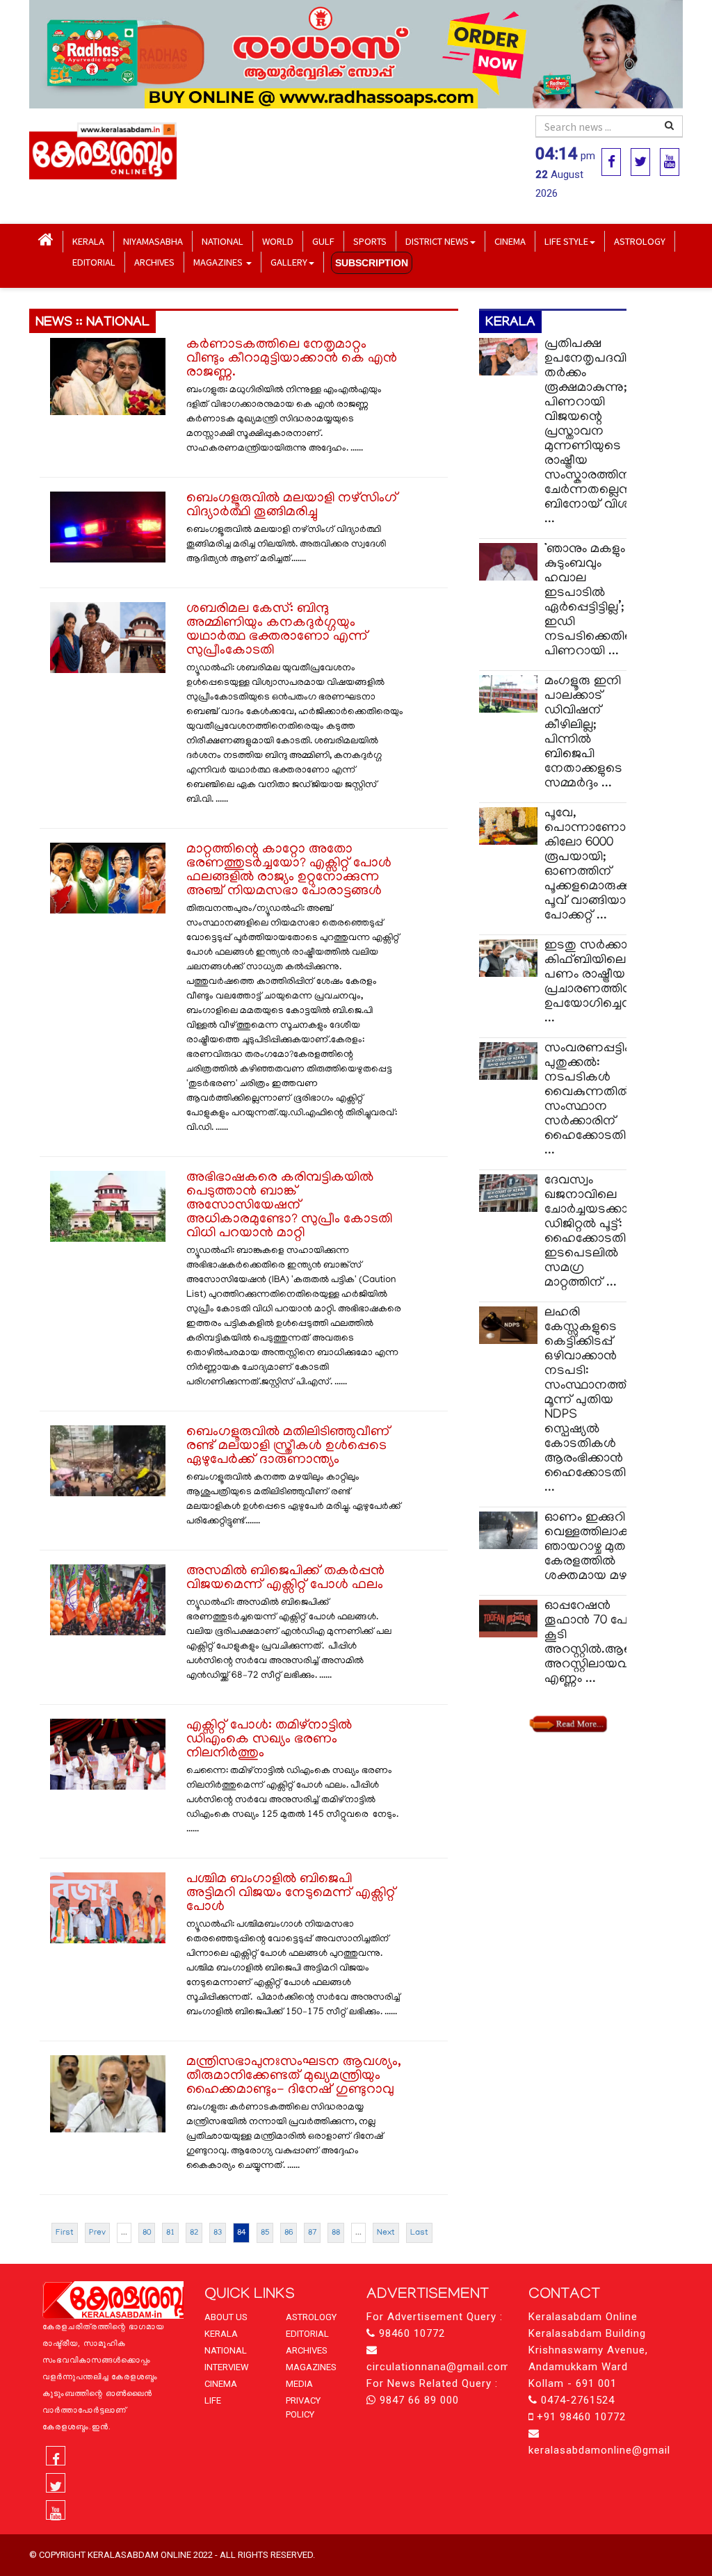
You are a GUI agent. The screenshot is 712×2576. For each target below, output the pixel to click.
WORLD (278, 241)
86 (289, 2233)
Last (419, 2233)
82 (194, 2233)
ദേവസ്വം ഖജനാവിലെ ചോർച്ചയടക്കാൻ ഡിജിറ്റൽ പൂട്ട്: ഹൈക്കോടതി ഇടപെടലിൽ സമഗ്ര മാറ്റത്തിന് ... (593, 1232)
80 (147, 2233)
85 (265, 2233)
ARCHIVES (154, 262)
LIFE (213, 2400)
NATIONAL (222, 241)
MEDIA (299, 2384)
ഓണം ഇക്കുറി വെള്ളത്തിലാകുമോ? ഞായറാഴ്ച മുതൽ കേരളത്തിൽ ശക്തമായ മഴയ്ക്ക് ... (601, 1547)
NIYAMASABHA (153, 241)
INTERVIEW (227, 2367)
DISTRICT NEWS (437, 241)
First (65, 2233)
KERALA (88, 241)
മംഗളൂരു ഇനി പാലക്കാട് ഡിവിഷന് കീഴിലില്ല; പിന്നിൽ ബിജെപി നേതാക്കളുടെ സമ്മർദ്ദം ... (583, 733)
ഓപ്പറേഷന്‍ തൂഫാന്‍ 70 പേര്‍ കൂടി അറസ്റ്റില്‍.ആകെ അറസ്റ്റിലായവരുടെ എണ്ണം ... (601, 1643)
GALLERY (289, 262)
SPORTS (370, 241)
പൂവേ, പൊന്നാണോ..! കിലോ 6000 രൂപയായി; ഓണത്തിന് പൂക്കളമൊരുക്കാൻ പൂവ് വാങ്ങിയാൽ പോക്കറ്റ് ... (598, 865)
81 (170, 2233)
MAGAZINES (219, 262)
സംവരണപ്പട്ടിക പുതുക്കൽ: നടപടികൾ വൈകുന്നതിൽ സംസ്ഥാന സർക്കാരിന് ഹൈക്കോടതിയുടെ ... (600, 1100)
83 (218, 2233)
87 (312, 2233)
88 (336, 2233)
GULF (323, 241)
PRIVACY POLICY (303, 2407)
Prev (97, 2233)
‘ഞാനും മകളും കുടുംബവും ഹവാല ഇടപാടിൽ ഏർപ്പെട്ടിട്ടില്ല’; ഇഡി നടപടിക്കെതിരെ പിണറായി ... (593, 601)
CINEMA (510, 241)
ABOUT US (226, 2317)
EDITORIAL (94, 262)
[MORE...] (567, 1724)
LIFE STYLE (566, 241)
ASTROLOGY (640, 241)
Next (386, 2233)
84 (241, 2233)
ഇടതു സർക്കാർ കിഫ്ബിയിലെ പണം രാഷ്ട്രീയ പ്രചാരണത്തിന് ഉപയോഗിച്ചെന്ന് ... (592, 982)
